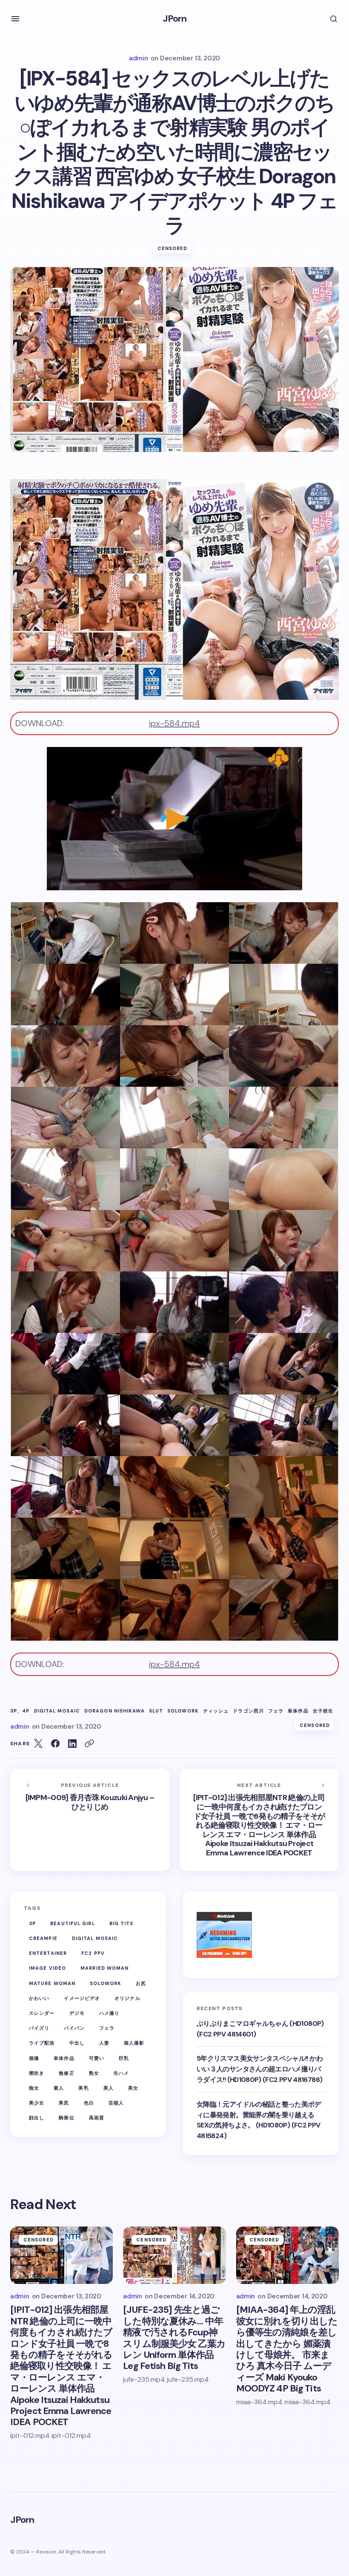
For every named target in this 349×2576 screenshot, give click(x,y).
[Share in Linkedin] (72, 1744)
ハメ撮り (109, 2013)
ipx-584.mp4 (174, 723)
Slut (156, 1711)
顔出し (37, 2118)
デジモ (77, 2013)
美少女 (37, 2103)
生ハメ (121, 2073)
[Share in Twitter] (38, 1744)
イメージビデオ (82, 1998)
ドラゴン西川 (248, 1711)
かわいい (39, 1998)
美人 (109, 2088)
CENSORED (173, 248)
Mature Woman (52, 1983)
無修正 (66, 2073)
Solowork (183, 1711)
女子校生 (323, 1711)
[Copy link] (89, 1744)
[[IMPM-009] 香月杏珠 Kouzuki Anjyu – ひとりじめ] (90, 1820)
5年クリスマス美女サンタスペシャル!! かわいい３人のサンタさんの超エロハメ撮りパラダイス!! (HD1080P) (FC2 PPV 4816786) (260, 2069)
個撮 (34, 2058)
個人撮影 (134, 2043)
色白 (89, 2103)
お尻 (141, 1983)
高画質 (97, 2118)
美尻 (64, 2103)
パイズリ (39, 2028)
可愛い (97, 2058)
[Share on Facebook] (55, 1744)
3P (32, 1923)
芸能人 (116, 2103)
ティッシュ (216, 1711)
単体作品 (298, 1711)
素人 (59, 2088)
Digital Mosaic (57, 1711)
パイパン (74, 2028)
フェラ (276, 1711)
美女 (133, 2088)
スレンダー (42, 2013)
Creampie (43, 1938)
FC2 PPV (93, 1953)
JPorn (175, 18)
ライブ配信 (42, 2043)
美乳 (83, 2088)
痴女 (34, 2088)
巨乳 (124, 2058)
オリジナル (127, 1998)
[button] (15, 19)
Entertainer (48, 1953)
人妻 (104, 2043)
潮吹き (37, 2073)
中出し (77, 2043)
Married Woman (104, 1968)
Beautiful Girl (72, 1923)
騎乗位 (66, 2118)
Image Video (47, 1968)
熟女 (94, 2073)
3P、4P (20, 1711)
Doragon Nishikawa (114, 1711)
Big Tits (122, 1923)
